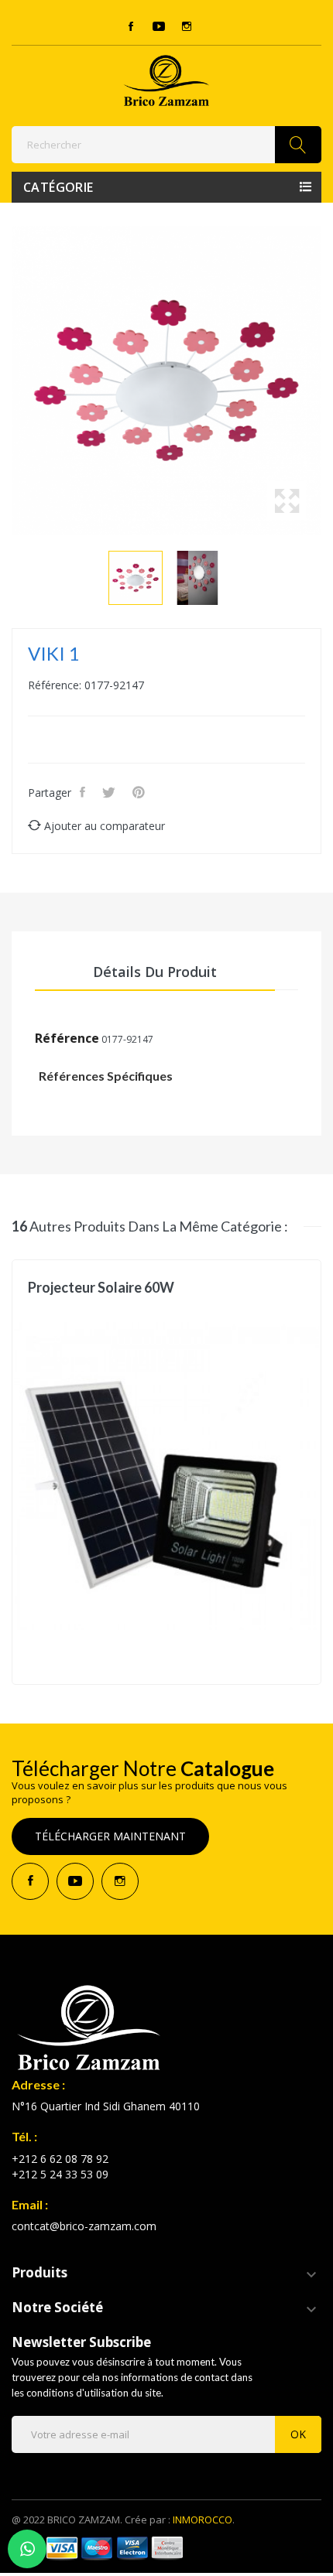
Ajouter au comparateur (105, 826)
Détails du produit (155, 972)
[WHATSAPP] (27, 2549)
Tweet (110, 792)
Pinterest (140, 792)
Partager (84, 792)
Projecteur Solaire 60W (101, 1288)
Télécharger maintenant (110, 1836)
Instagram (187, 26)
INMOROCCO (203, 2520)
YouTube (159, 26)
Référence (67, 1038)
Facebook (131, 26)
